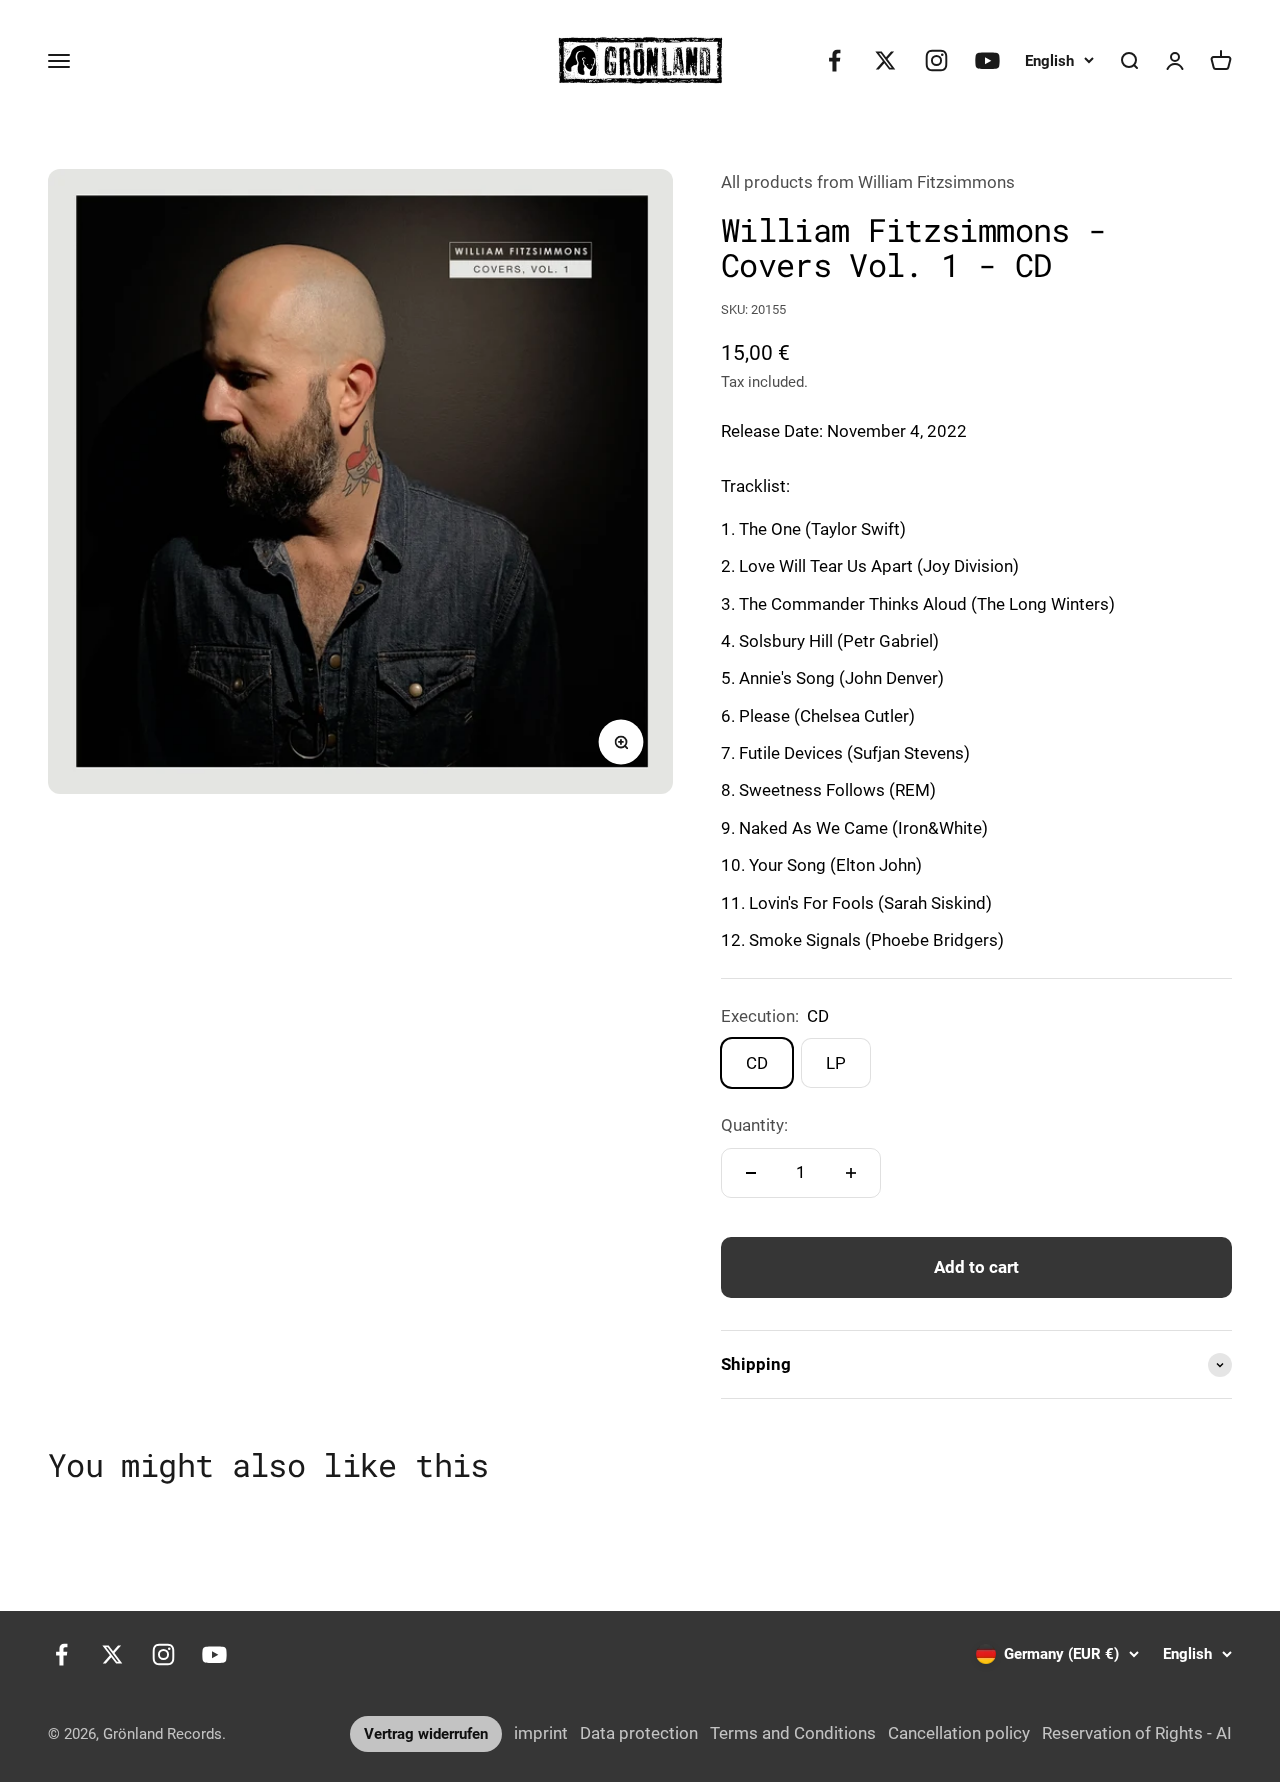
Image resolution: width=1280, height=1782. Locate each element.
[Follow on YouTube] (987, 60)
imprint (541, 1733)
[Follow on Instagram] (936, 60)
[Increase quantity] (851, 1173)
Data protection (639, 1733)
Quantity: (754, 1125)
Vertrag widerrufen (426, 1734)
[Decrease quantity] (751, 1173)
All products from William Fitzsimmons (868, 182)
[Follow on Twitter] (885, 60)
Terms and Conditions (793, 1733)
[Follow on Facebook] (834, 60)
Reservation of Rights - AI (1137, 1733)
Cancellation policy (959, 1733)
